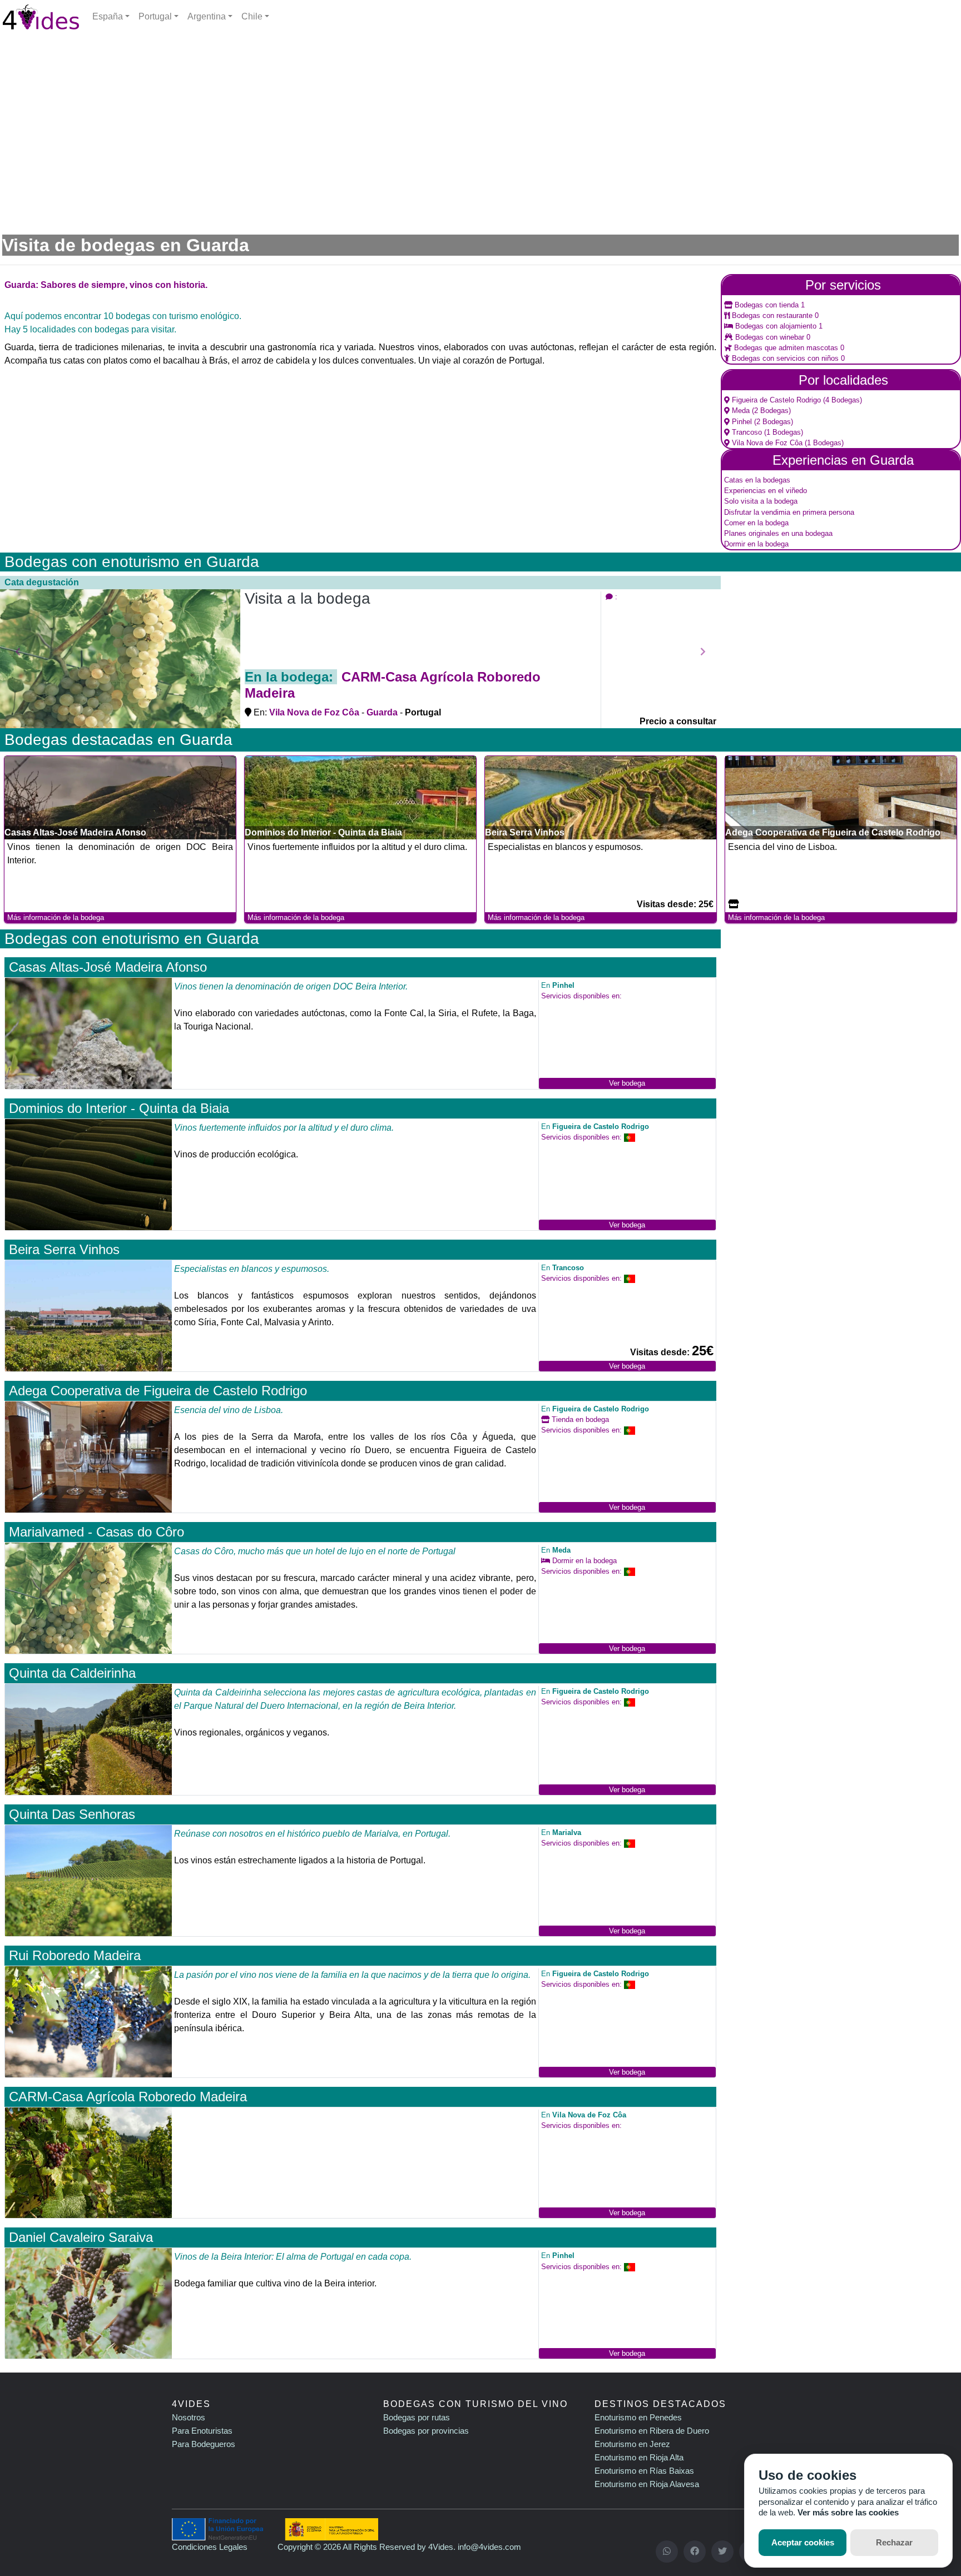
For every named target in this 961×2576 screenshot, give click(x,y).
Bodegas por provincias (426, 2431)
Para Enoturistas (202, 2431)
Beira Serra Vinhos (64, 1249)
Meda (740, 411)
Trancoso (746, 432)
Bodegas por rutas (417, 2417)
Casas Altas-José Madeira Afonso (108, 967)
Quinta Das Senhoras (72, 1814)
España (108, 16)
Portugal (155, 16)
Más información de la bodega (56, 917)
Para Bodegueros (204, 2444)
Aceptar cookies (803, 2542)
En (558, 985)
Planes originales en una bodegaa (778, 533)
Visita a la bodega (308, 598)
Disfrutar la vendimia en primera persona (789, 512)
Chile (252, 16)
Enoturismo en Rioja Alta (639, 2457)
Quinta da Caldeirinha (72, 1673)
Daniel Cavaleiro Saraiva (81, 2237)
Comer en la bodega (756, 523)
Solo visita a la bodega (761, 501)
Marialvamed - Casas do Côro (96, 1532)
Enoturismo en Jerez (632, 2444)
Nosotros (189, 2417)
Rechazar (894, 2542)
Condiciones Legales (210, 2547)
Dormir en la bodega (756, 544)
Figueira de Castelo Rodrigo (775, 400)
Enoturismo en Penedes (638, 2417)
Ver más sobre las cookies (848, 2512)
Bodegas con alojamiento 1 (778, 326)
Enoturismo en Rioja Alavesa (647, 2484)
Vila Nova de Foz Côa (766, 443)
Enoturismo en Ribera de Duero (652, 2431)
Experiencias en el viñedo (766, 491)
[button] (18, 652)
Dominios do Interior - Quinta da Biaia (119, 1108)
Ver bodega (627, 1083)
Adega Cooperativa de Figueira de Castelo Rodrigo (158, 1391)
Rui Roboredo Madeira (75, 1955)
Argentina (207, 16)
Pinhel (741, 422)
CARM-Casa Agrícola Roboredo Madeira (128, 2097)
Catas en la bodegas (757, 480)
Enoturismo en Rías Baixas (644, 2471)
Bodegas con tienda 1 (769, 305)
